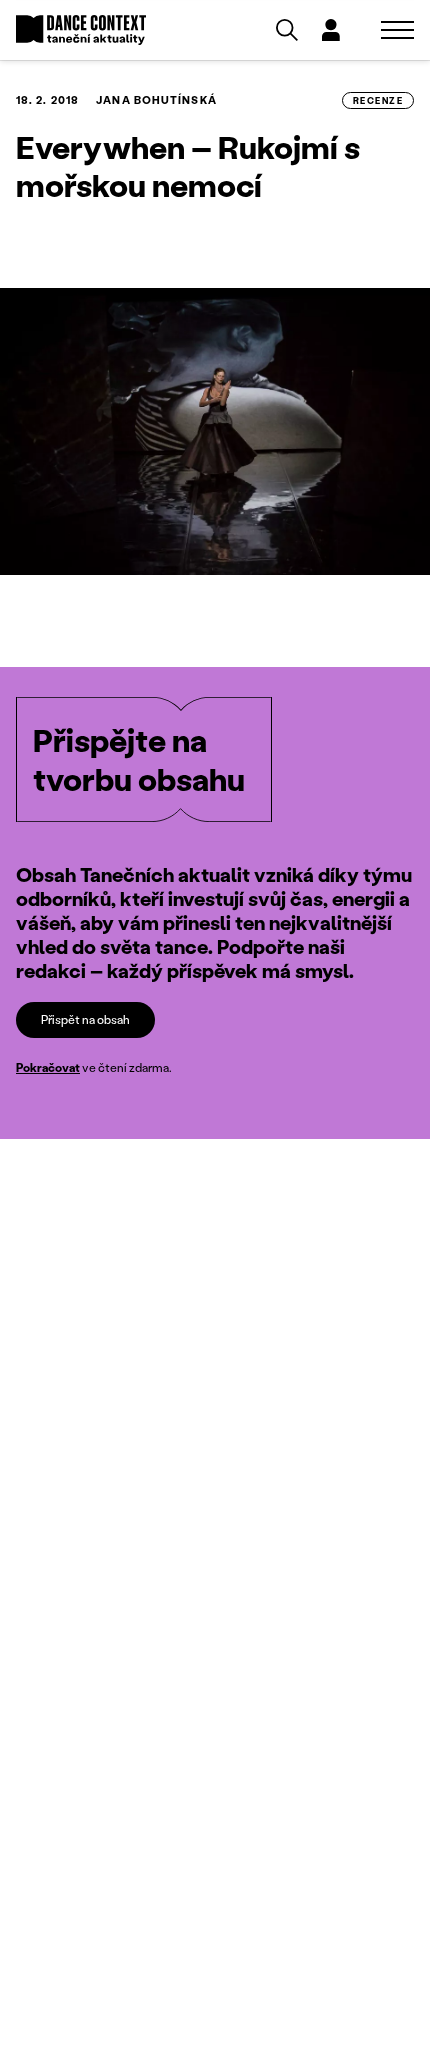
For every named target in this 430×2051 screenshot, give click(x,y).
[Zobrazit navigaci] (397, 30)
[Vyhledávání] (287, 30)
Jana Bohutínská (156, 100)
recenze (378, 100)
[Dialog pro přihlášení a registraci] (331, 30)
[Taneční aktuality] (81, 30)
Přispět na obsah (85, 1019)
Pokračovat (48, 1067)
